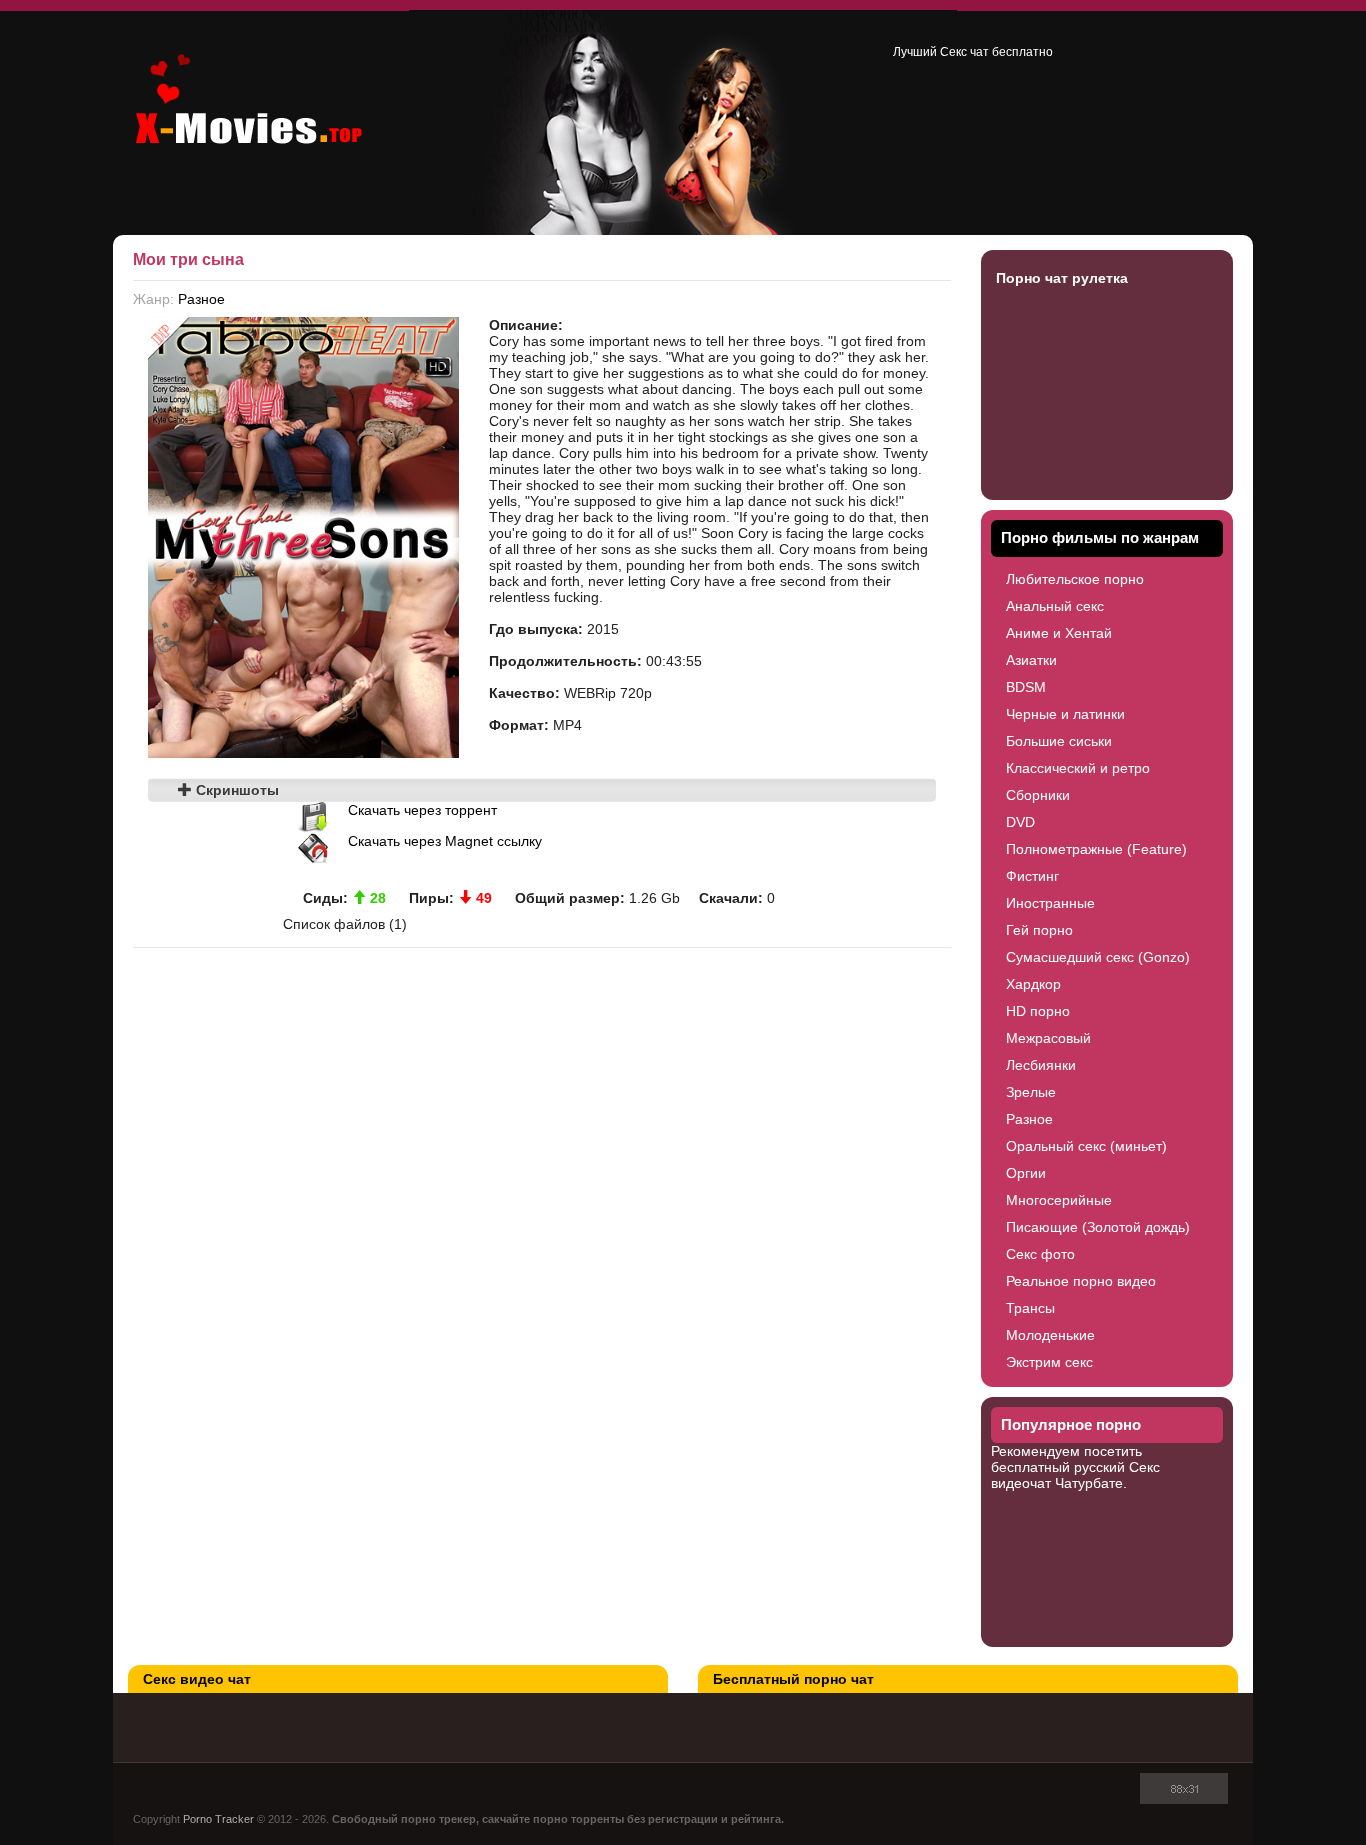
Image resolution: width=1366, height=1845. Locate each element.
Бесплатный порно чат (793, 1679)
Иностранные (1050, 903)
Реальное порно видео (1081, 1281)
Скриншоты (235, 790)
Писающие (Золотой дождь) (1098, 1227)
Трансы (1030, 1308)
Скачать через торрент (422, 810)
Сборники (1038, 795)
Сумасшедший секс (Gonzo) (1098, 957)
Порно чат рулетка (1062, 278)
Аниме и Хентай (1059, 633)
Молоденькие (1050, 1335)
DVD (1020, 822)
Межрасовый (1048, 1038)
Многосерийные (1059, 1200)
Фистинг (1032, 876)
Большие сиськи (1059, 741)
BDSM (1026, 687)
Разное (201, 299)
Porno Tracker (218, 1819)
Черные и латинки (1065, 714)
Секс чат (964, 52)
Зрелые (1031, 1092)
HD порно (1038, 1011)
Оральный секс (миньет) (1086, 1146)
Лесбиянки (1041, 1065)
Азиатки (1031, 660)
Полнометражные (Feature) (1096, 849)
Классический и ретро (1078, 768)
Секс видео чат (197, 1679)
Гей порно (1039, 930)
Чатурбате (1089, 1483)
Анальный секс (1055, 606)
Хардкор (1033, 984)
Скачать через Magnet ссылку (445, 841)
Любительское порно (1075, 579)
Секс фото (1040, 1254)
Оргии (1026, 1173)
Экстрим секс (1049, 1362)
